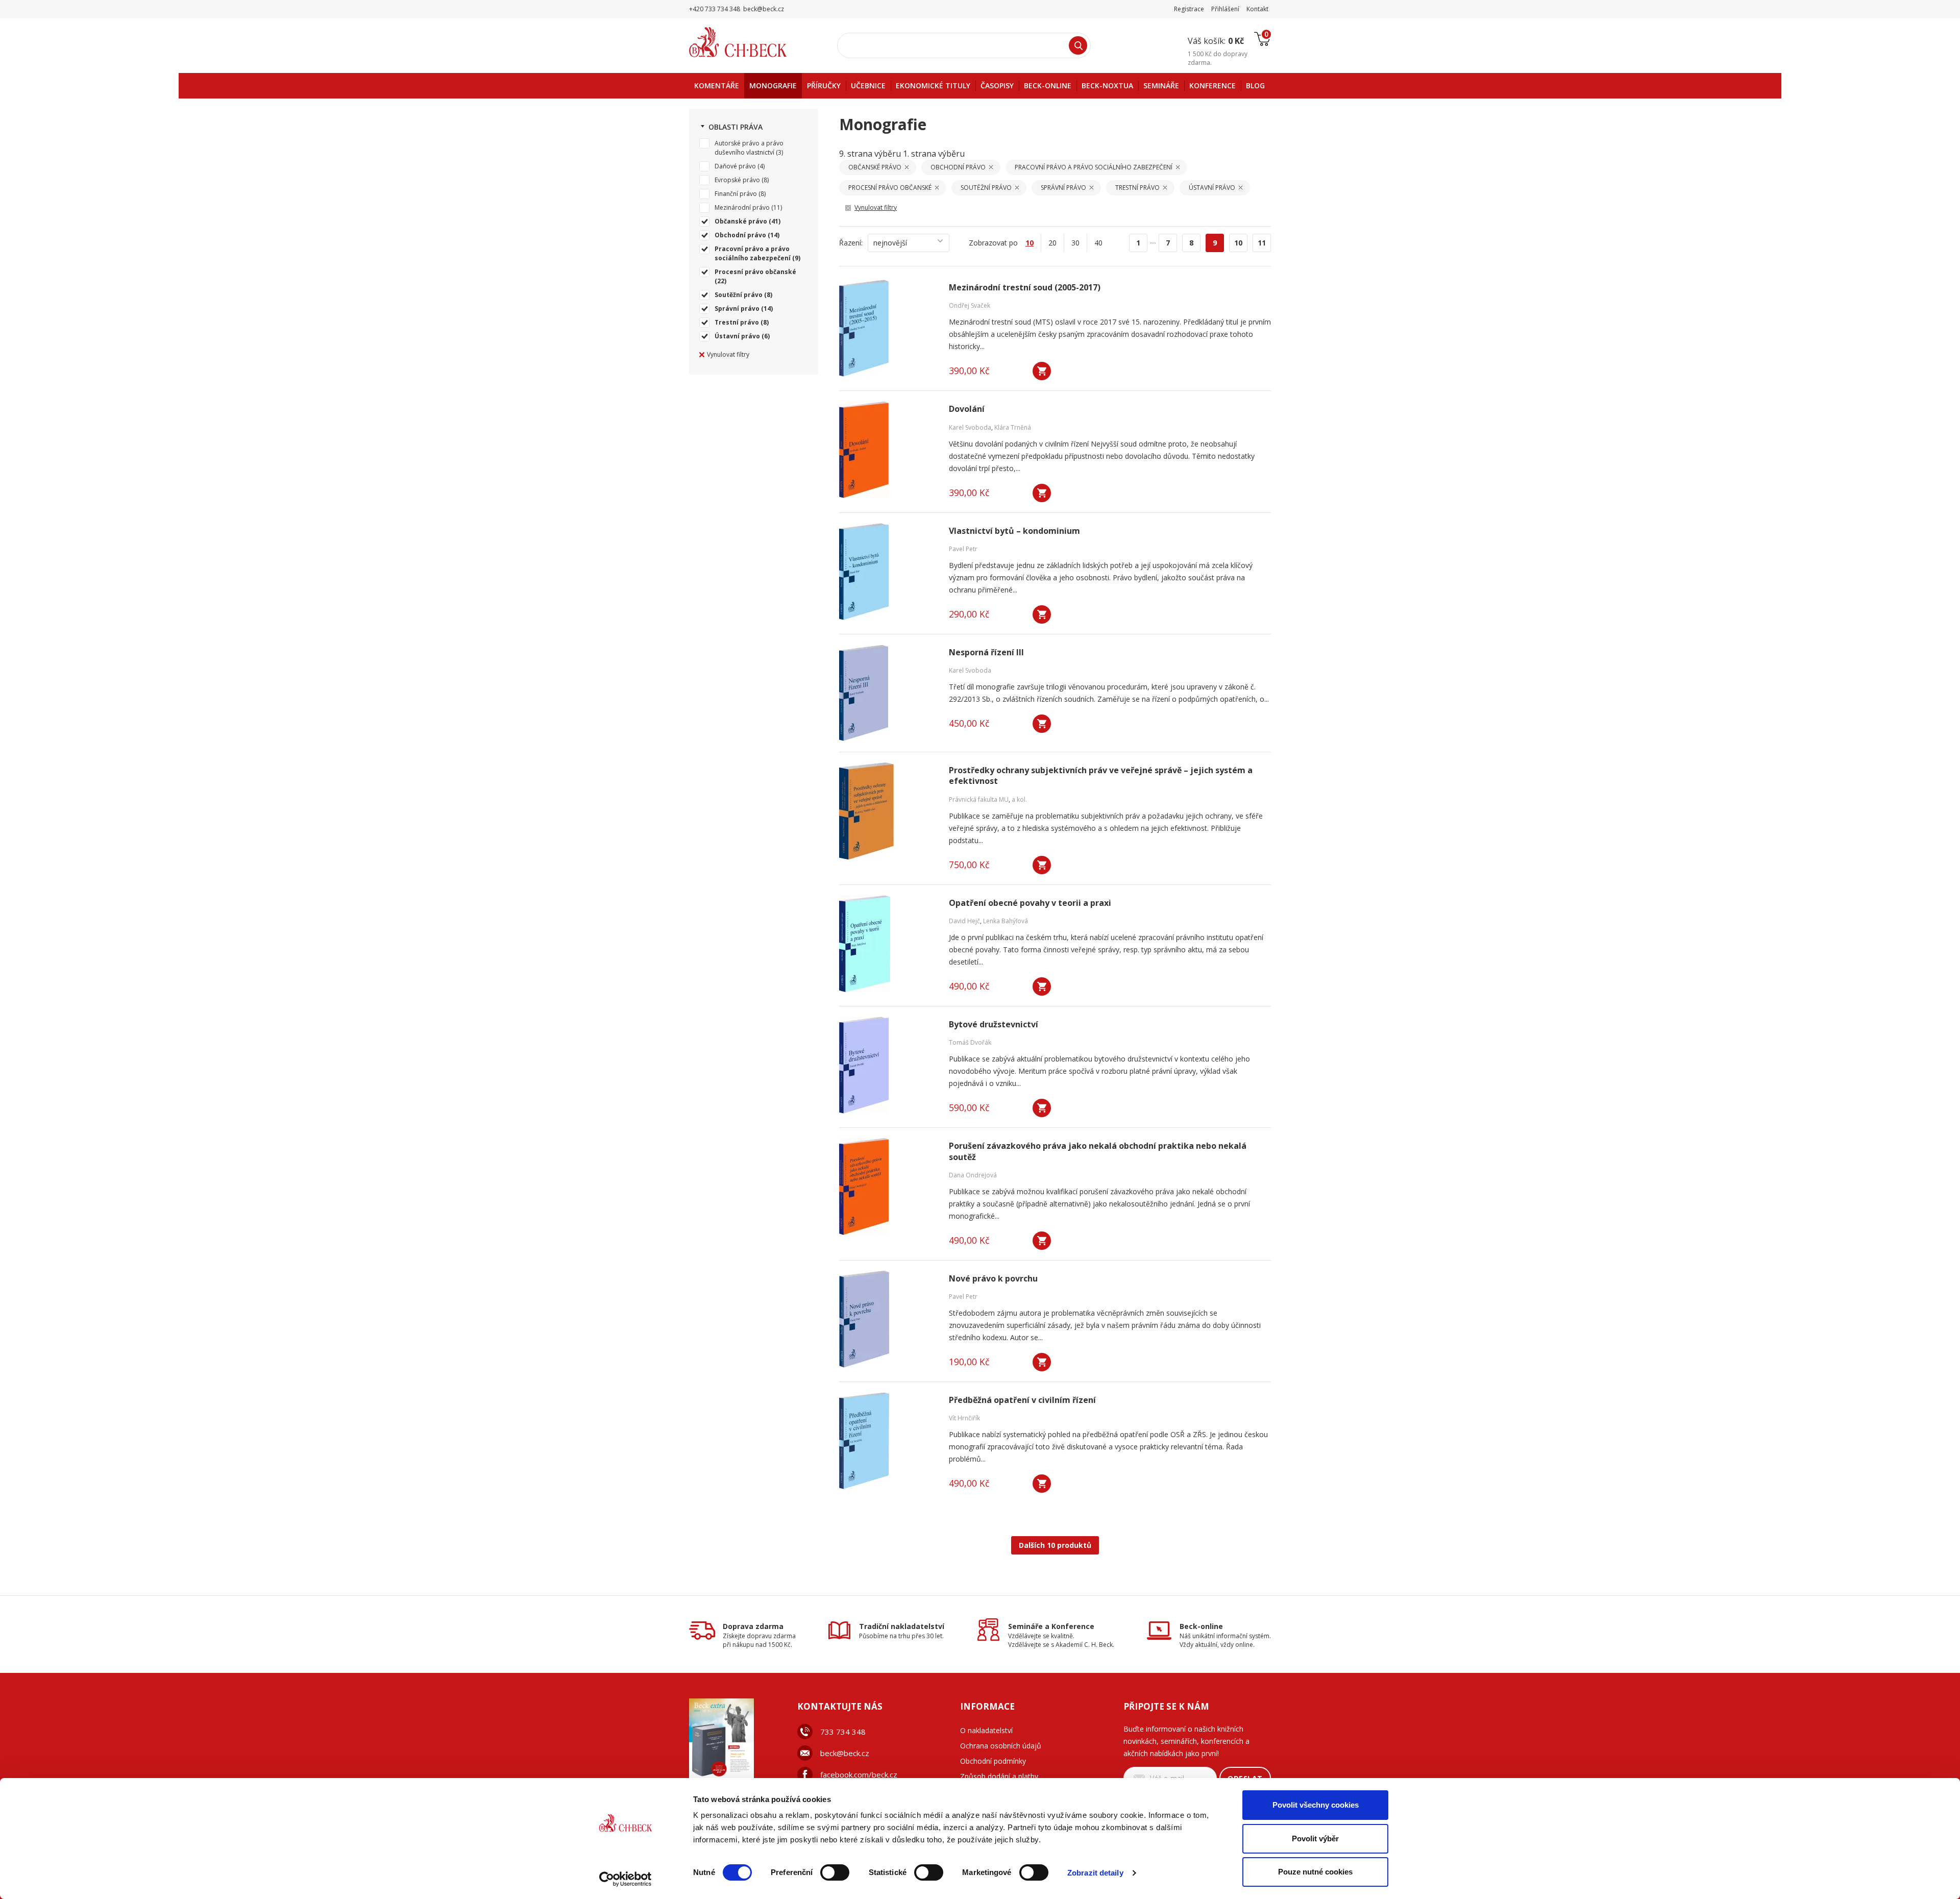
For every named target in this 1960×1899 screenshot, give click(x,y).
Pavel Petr (963, 549)
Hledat (1078, 45)
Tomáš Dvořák (970, 1042)
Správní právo (737, 309)
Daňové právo (735, 166)
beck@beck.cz (845, 1753)
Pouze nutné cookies (1315, 1872)
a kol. (1019, 799)
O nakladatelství (986, 1730)
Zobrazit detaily (1095, 1873)
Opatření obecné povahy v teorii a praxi (1030, 903)
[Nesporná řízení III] (888, 693)
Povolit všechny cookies (1316, 1805)
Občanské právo (741, 221)
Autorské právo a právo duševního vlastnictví (749, 148)
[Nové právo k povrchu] (888, 1319)
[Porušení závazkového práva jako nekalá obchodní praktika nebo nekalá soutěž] (888, 1187)
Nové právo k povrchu (993, 1279)
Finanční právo (736, 194)
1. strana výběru (934, 154)
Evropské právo (737, 180)
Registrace (1189, 9)
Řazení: (851, 243)
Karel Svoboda (970, 427)
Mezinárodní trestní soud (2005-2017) (1025, 288)
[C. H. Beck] (752, 42)
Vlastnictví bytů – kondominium (1014, 531)
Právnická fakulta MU (979, 799)
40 (1098, 243)
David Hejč (964, 921)
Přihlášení (1225, 9)
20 (1052, 243)
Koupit (1042, 371)
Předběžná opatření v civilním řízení (1022, 1400)
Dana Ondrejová (973, 1175)
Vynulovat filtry (728, 354)
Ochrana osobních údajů (1001, 1746)
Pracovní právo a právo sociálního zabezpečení (753, 253)
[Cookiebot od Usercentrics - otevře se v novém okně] (626, 1879)
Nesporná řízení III (986, 652)
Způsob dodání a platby (999, 1776)
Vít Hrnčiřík (964, 1418)
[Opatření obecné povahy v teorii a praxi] (888, 944)
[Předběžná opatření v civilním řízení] (888, 1441)
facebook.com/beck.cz (859, 1774)
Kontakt (1257, 9)
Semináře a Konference (1051, 1626)
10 (1238, 243)
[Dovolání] (888, 450)
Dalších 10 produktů (1055, 1545)
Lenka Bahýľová (1006, 921)
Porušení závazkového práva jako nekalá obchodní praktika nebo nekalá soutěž (1098, 1151)
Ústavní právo (737, 336)
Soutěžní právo (739, 295)
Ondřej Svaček (970, 305)
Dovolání (967, 409)
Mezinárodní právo (742, 207)
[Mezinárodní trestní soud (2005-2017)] (888, 328)
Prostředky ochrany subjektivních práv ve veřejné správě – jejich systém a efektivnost (1101, 776)
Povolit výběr (1315, 1839)
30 (1075, 243)
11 (1262, 243)
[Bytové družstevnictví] (888, 1065)
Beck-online (1201, 1626)
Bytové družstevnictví (994, 1025)
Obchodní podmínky (993, 1761)
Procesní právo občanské (755, 272)
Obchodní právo (740, 235)
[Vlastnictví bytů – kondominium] (888, 572)
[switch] (835, 1872)
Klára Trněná (1013, 427)
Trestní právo (737, 322)
